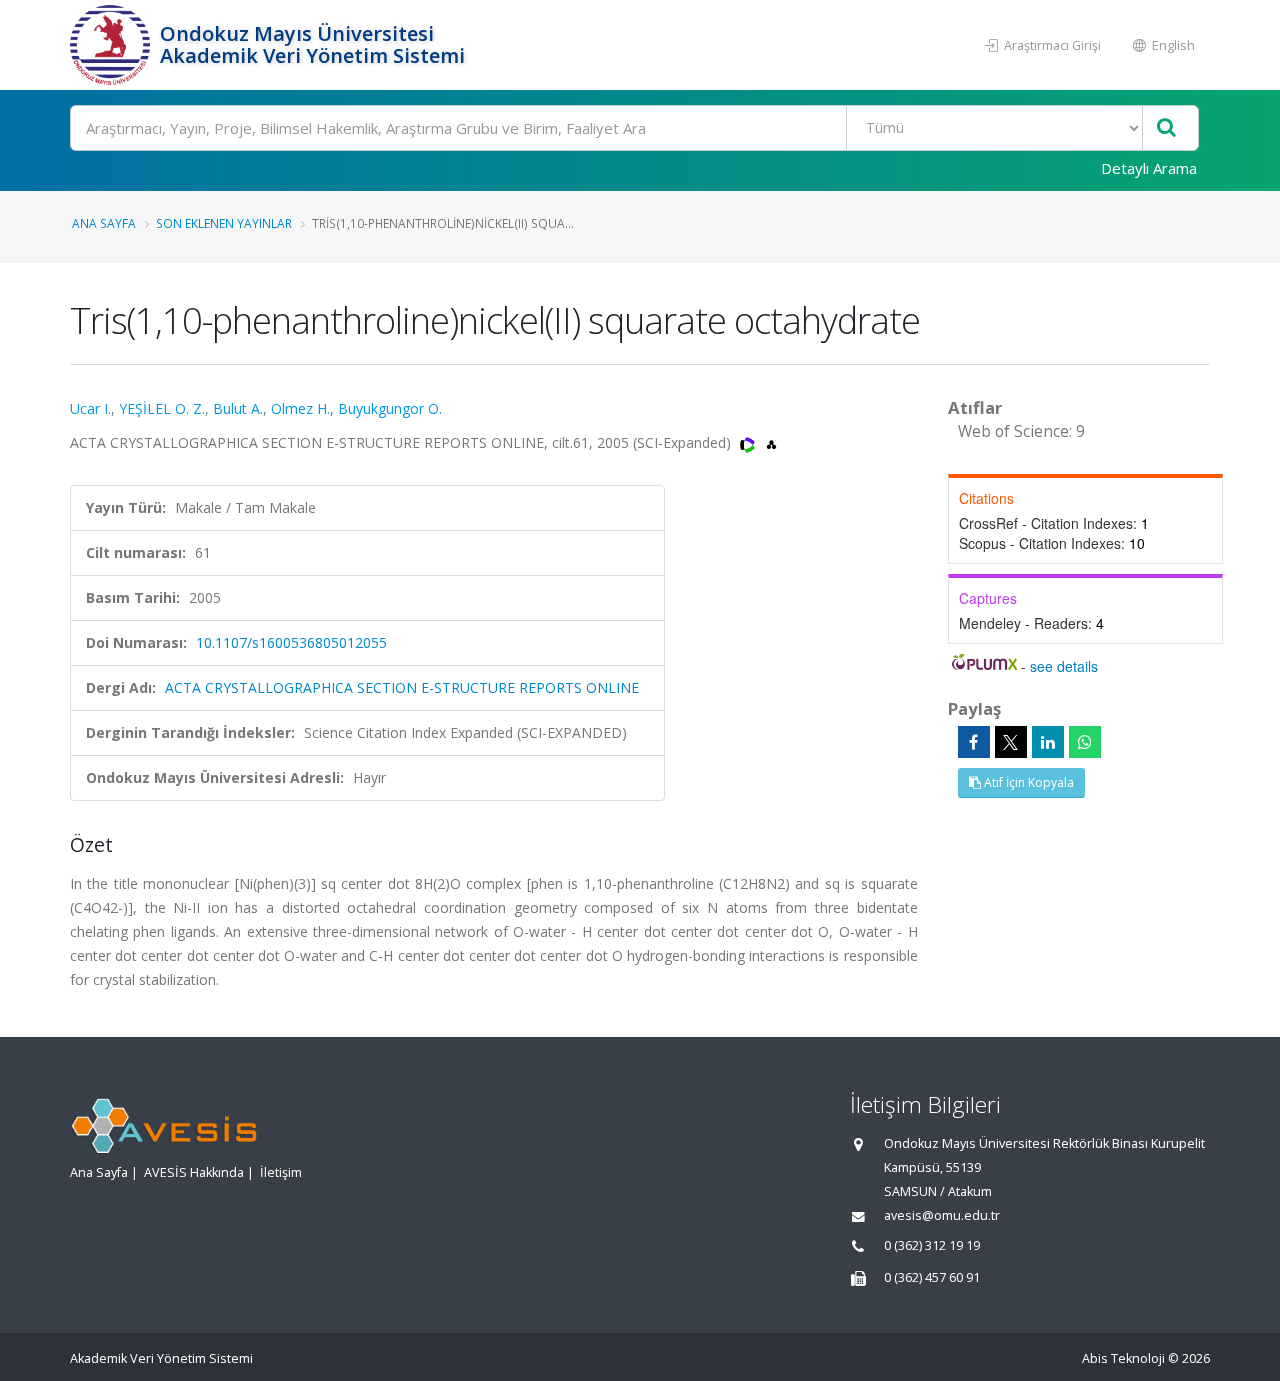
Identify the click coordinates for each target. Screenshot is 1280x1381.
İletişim (281, 1172)
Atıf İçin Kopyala (1027, 782)
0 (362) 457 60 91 (932, 1277)
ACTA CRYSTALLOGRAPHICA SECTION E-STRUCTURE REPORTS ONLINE (402, 687)
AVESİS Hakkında (194, 1172)
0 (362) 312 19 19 (932, 1245)
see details (1064, 666)
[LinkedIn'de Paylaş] (1048, 742)
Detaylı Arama (1149, 168)
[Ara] (1166, 128)
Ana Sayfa (104, 223)
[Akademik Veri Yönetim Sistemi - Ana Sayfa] (112, 45)
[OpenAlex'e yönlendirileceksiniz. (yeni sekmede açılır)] (771, 442)
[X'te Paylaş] (1011, 742)
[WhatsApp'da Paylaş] (1085, 742)
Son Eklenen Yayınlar (224, 223)
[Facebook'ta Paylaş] (974, 742)
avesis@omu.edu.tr (942, 1215)
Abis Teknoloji (1123, 1358)
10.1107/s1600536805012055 (291, 642)
